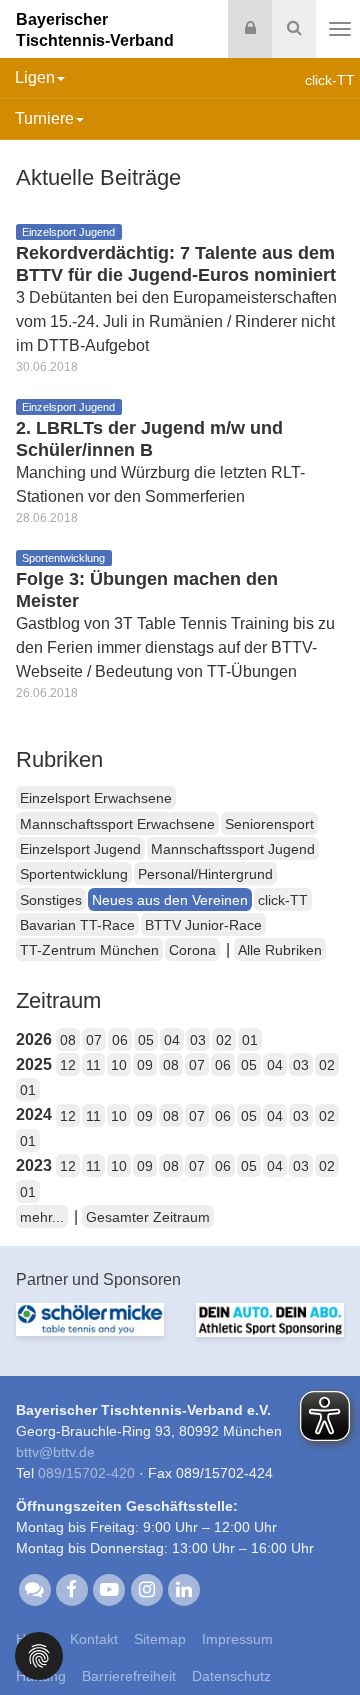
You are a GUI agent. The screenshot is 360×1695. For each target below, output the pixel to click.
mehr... (42, 1217)
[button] (39, 1654)
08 (68, 1040)
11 (93, 1065)
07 (94, 1040)
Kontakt (94, 1639)
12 (68, 1065)
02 (224, 1040)
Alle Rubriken (280, 950)
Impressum (237, 1639)
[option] (90, 1331)
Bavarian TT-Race (77, 925)
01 (250, 1040)
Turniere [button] (44, 118)
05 (146, 1040)
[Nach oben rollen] (320, 1639)
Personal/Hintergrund (205, 874)
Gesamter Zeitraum (148, 1217)
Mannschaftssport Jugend (233, 849)
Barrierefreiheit (129, 1676)
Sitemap (160, 1639)
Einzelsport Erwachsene (96, 798)
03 (198, 1040)
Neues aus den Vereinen (170, 900)
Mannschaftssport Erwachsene (117, 824)
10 (119, 1065)
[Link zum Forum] (34, 1589)
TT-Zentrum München (89, 950)
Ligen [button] (35, 77)
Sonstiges (51, 900)
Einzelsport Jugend (80, 849)
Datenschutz (231, 1676)
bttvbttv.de (55, 1452)
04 (172, 1040)
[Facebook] (71, 1589)
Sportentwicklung (74, 874)
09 (145, 1065)
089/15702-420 (86, 1473)
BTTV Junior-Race (203, 925)
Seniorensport (269, 824)
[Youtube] (109, 1589)
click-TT (283, 900)
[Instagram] (146, 1589)
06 (120, 1040)
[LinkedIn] (183, 1589)
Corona (192, 950)
